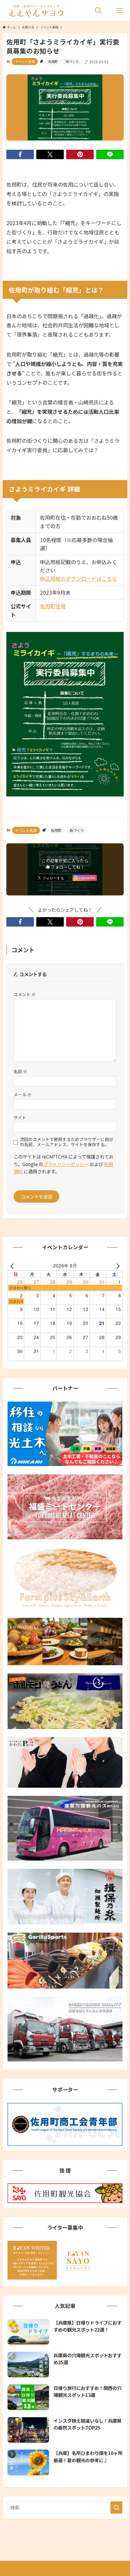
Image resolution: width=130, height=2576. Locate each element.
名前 (20, 1071)
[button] (20, 154)
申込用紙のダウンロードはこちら (78, 579)
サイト (20, 1117)
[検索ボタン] (98, 11)
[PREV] (13, 1265)
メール (23, 1094)
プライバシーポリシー (66, 1164)
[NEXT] (117, 1265)
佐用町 (53, 61)
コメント (25, 994)
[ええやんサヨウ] (36, 11)
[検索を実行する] (116, 2507)
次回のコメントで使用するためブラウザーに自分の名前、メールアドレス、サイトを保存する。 (67, 1142)
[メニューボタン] (119, 11)
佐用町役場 (53, 606)
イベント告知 (25, 61)
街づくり (72, 61)
